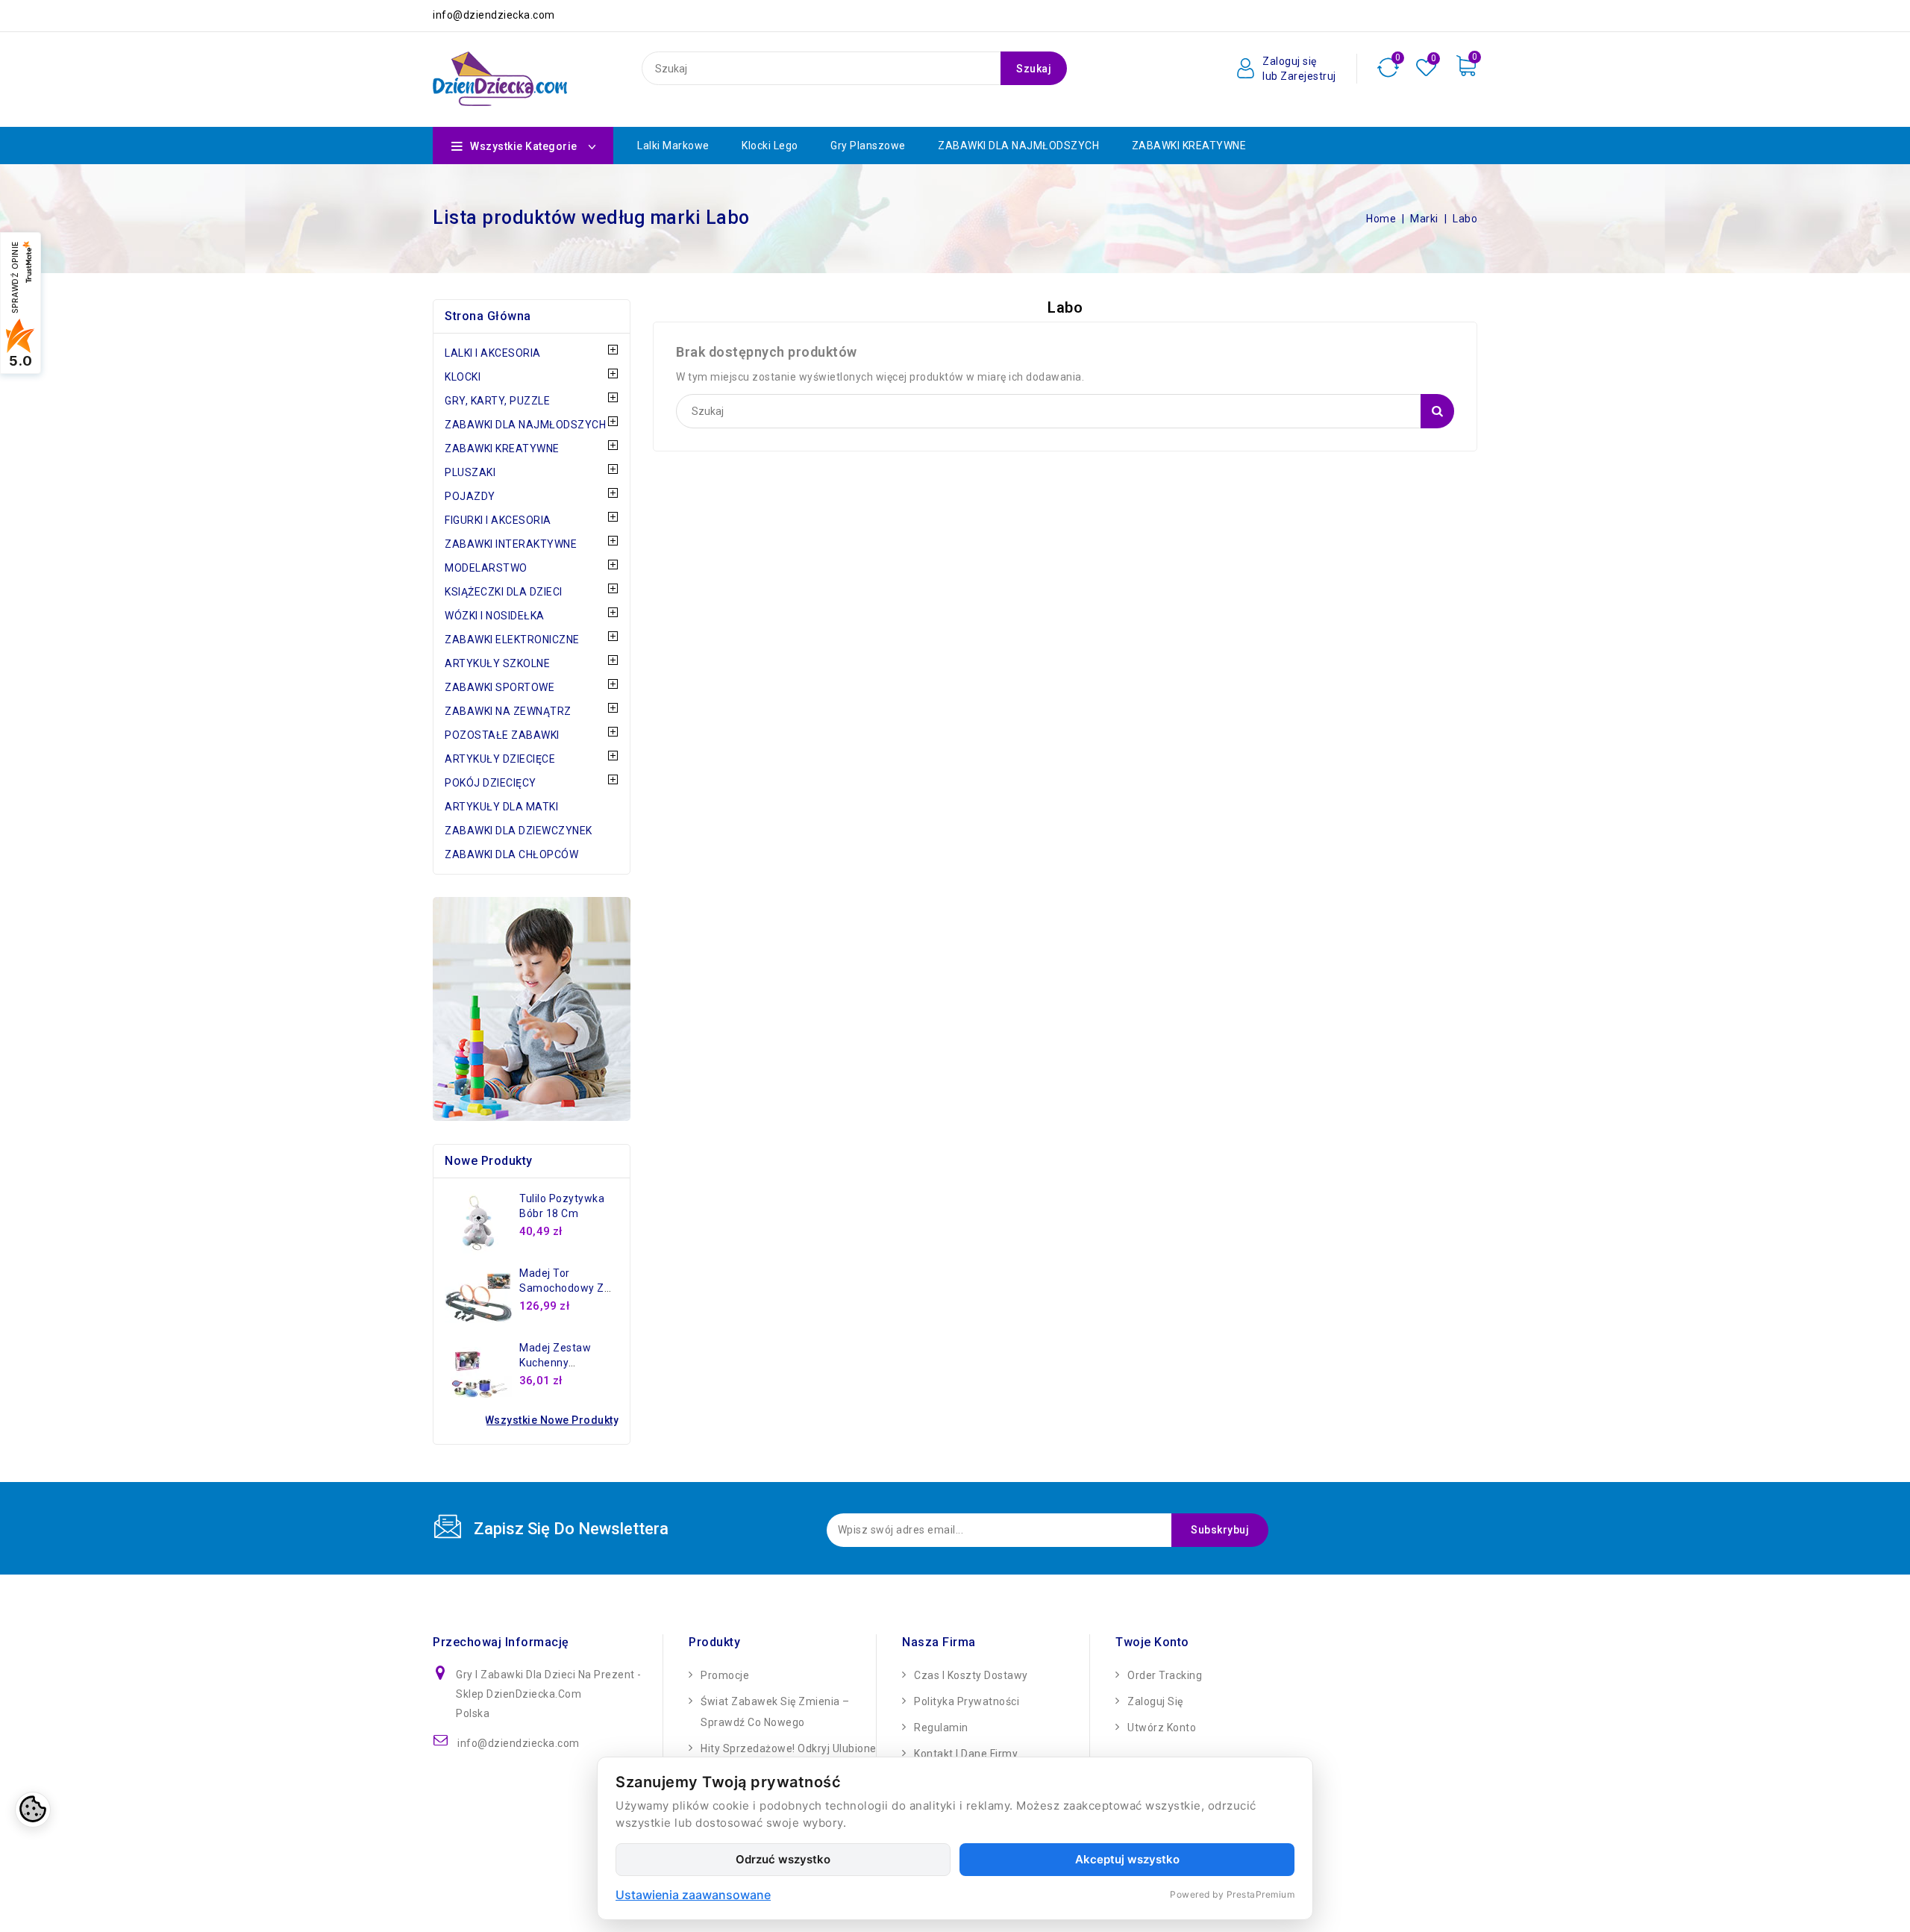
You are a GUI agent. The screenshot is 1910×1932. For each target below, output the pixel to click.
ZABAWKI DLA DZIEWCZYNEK (519, 831)
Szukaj (1034, 69)
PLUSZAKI (470, 472)
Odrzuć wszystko (783, 1859)
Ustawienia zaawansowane (693, 1895)
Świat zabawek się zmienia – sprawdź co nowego (775, 1712)
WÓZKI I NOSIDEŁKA (495, 616)
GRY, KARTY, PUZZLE (497, 401)
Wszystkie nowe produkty (552, 1420)
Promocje (725, 1675)
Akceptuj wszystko (1127, 1859)
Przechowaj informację (501, 1642)
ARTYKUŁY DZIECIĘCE (500, 759)
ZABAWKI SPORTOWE (500, 687)
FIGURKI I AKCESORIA (498, 520)
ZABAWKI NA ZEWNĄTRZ (508, 711)
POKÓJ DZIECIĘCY (491, 783)
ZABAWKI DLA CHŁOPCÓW (511, 854)
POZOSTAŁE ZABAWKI (502, 735)
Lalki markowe (673, 146)
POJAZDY (470, 496)
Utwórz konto (1162, 1728)
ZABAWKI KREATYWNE (1189, 146)
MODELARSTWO (486, 568)
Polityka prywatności (967, 1701)
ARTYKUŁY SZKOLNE (497, 663)
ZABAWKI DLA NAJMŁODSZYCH (1018, 146)
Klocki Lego (770, 146)
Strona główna (488, 316)
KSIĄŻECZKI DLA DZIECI (504, 592)
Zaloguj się (1155, 1701)
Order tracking (1165, 1675)
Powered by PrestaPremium (1232, 1894)
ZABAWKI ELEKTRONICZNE (512, 640)
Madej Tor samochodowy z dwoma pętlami (562, 1288)
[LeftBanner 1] (532, 1009)
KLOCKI (463, 377)
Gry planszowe (868, 146)
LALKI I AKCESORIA (493, 353)
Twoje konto (1152, 1642)
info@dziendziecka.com (519, 1743)
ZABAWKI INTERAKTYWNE (511, 544)
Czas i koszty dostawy (971, 1675)
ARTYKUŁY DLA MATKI (501, 807)
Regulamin (941, 1728)
